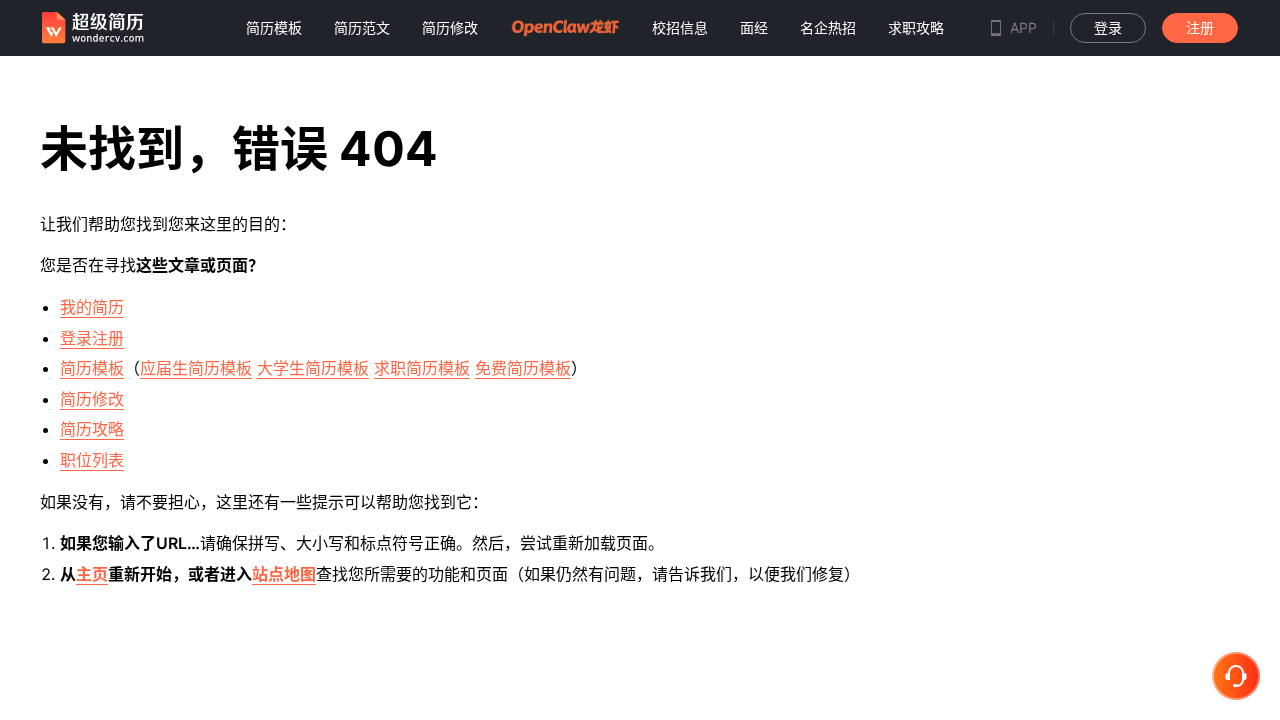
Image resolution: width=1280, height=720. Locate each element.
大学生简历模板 (313, 368)
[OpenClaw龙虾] (565, 27)
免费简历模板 (523, 368)
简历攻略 (92, 429)
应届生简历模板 (196, 368)
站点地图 (284, 574)
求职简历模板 (422, 368)
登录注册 (92, 338)
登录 (1108, 27)
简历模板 (92, 368)
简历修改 (92, 399)
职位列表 (92, 460)
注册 (1200, 27)
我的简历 (92, 307)
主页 (92, 574)
